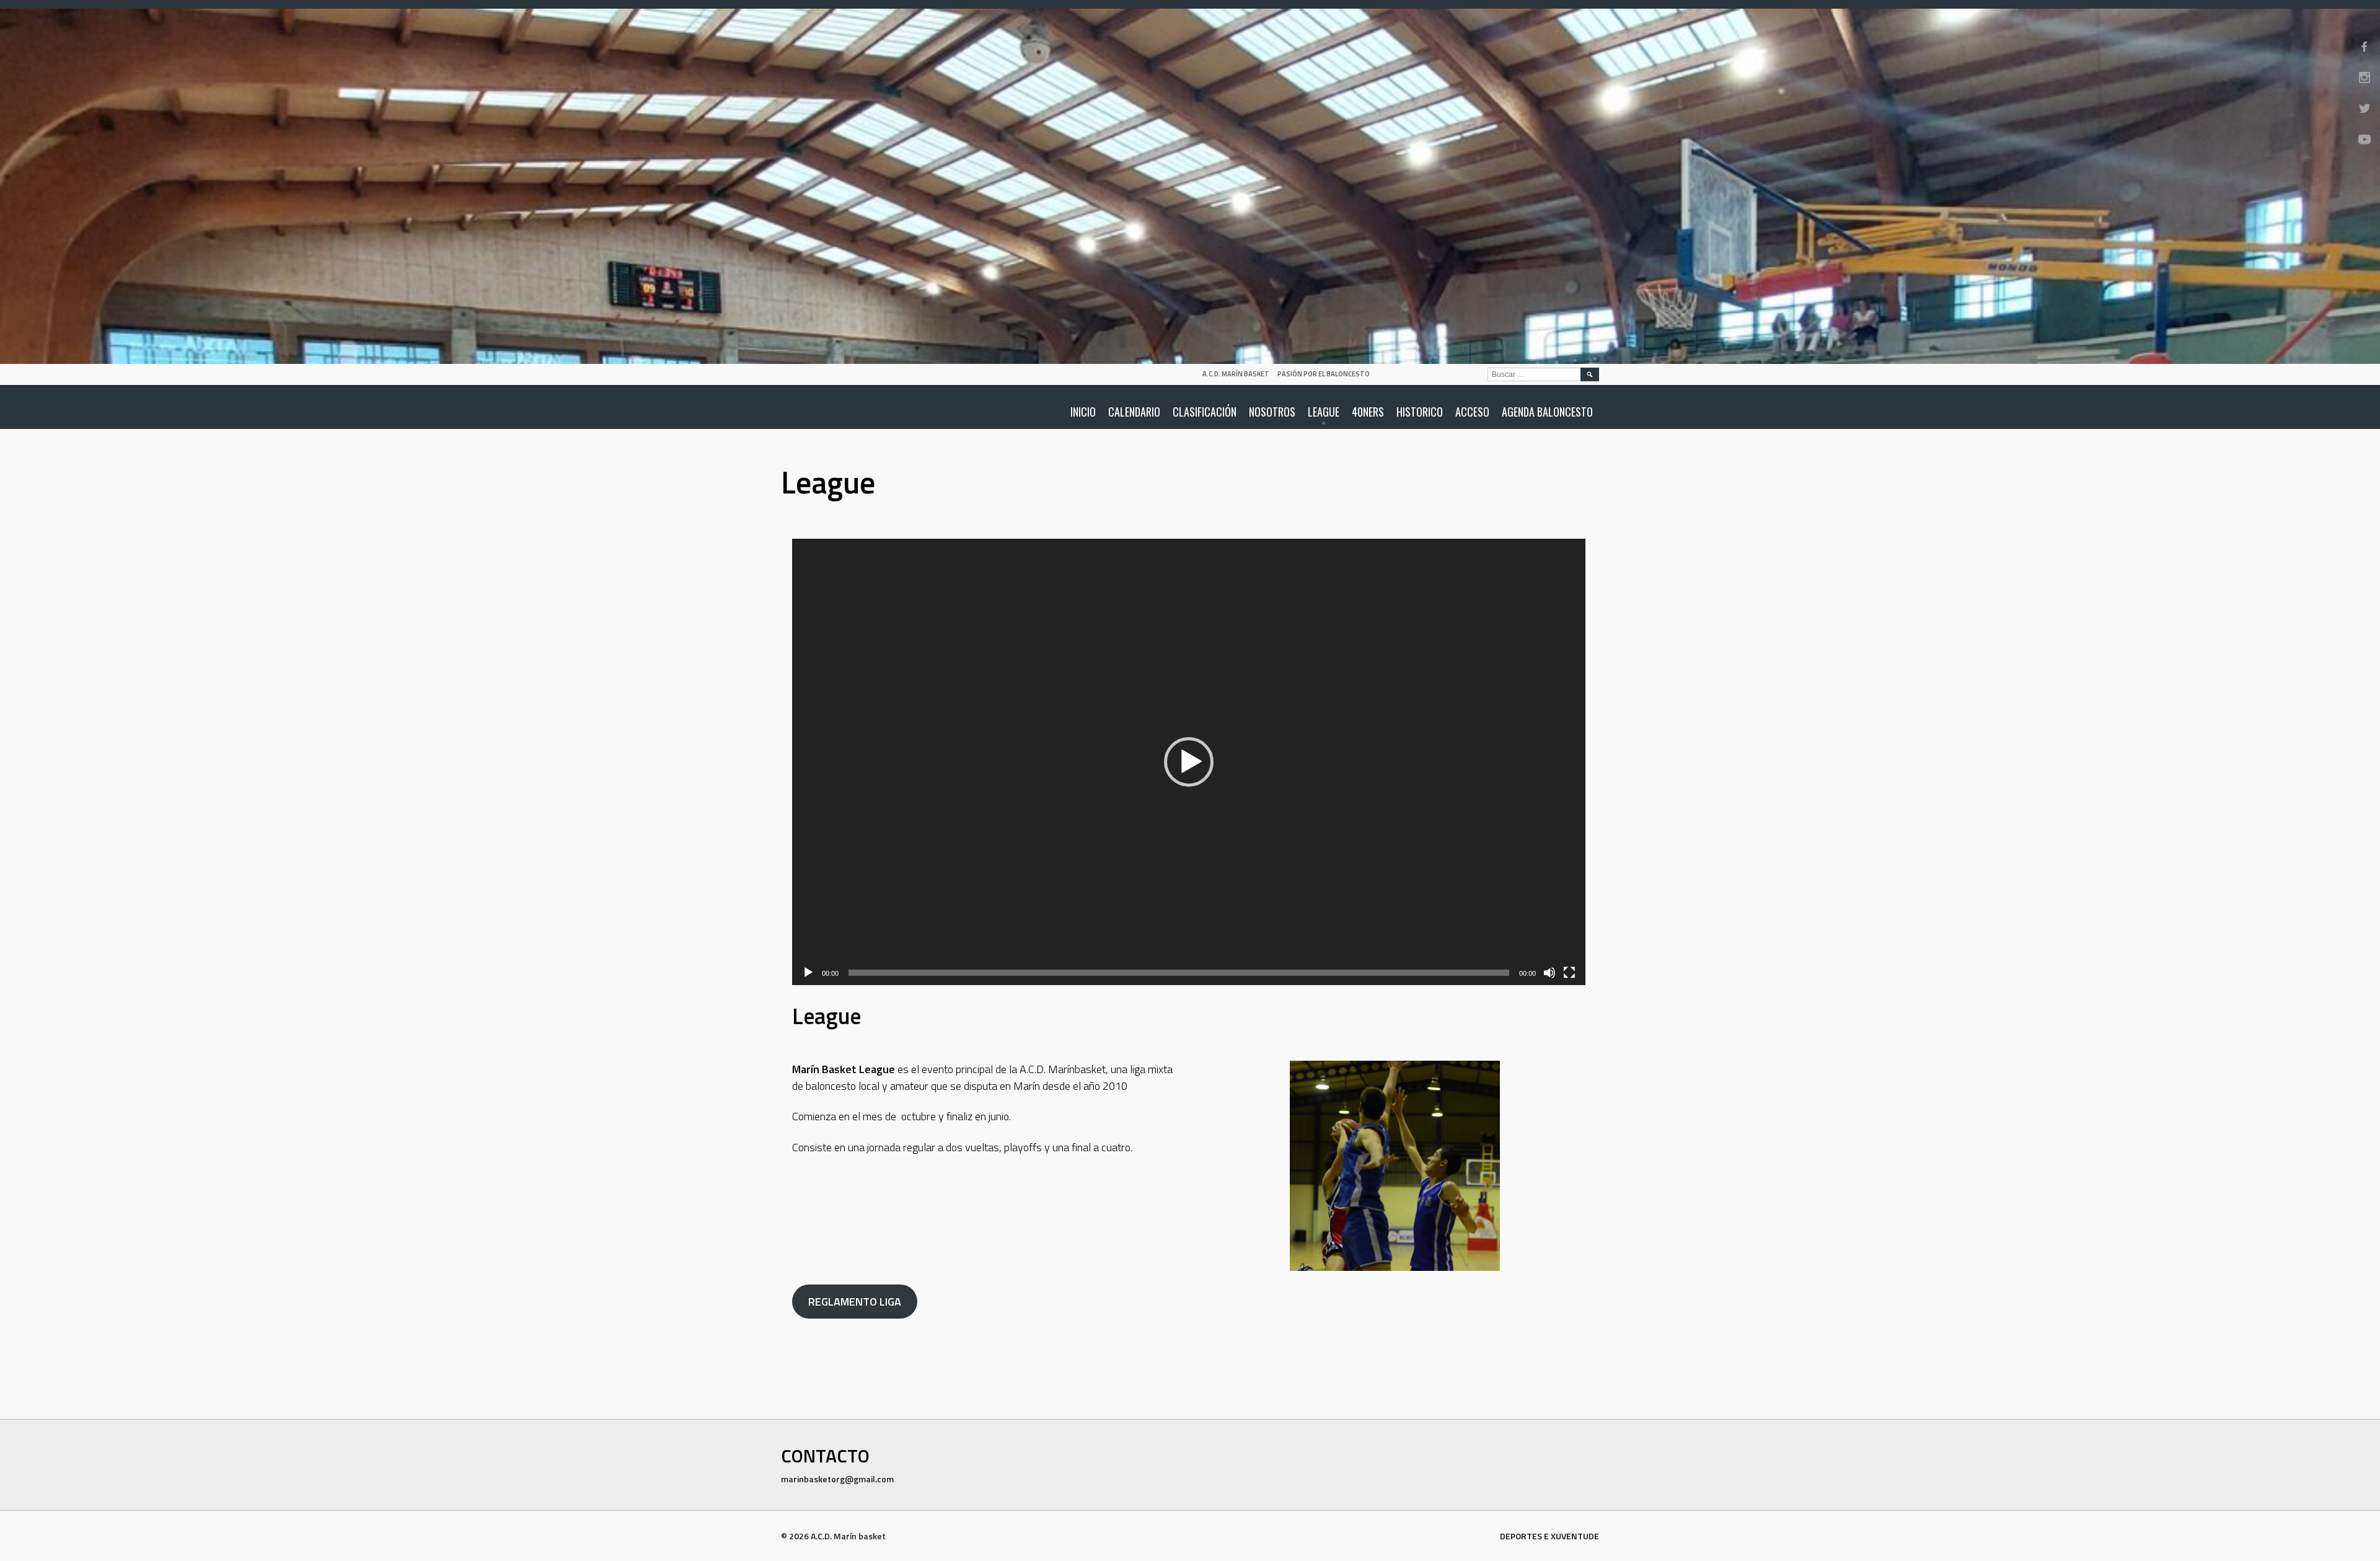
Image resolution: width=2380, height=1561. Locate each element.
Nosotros (1272, 412)
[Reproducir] (808, 973)
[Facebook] (2365, 46)
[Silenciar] (1549, 973)
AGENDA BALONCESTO (1547, 412)
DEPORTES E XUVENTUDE (1549, 1536)
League (1324, 412)
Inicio (1083, 412)
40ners (1368, 412)
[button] (1189, 762)
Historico (1420, 412)
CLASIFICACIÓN (1205, 412)
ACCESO (1472, 412)
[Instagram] (2365, 77)
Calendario (1134, 412)
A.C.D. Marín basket (1236, 374)
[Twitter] (2365, 108)
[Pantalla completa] (1569, 973)
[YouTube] (2365, 139)
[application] (1189, 762)
